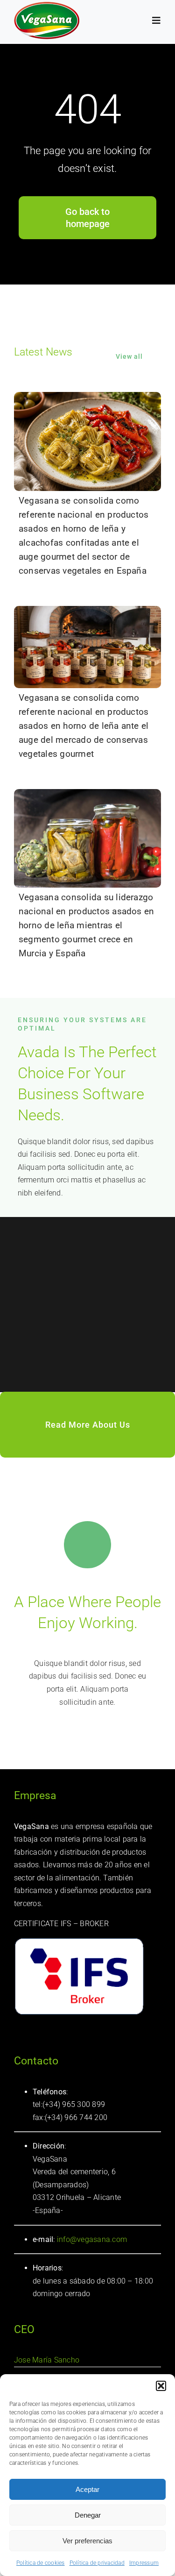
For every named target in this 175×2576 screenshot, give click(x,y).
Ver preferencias (87, 2541)
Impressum (144, 2563)
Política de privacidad (97, 2563)
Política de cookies (41, 2563)
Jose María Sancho (47, 2360)
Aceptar (87, 2489)
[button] (161, 2386)
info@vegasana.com (91, 2239)
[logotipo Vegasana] (47, 5)
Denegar (88, 2515)
